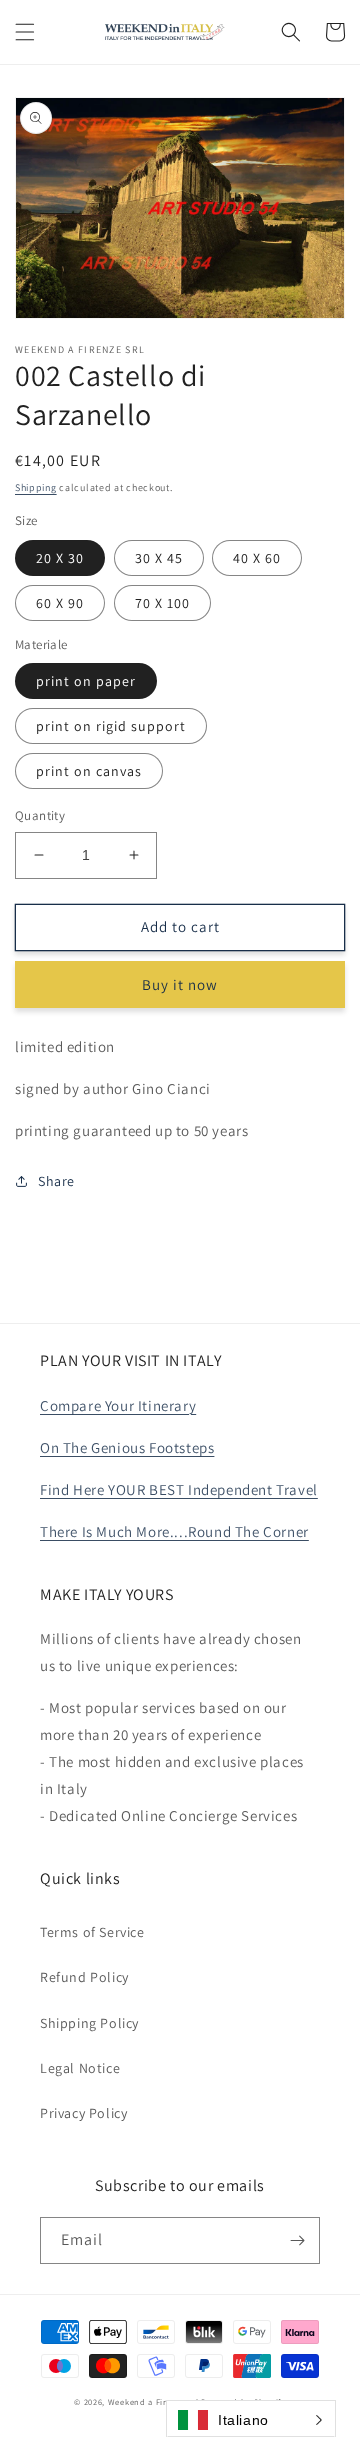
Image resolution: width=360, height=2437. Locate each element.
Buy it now (180, 984)
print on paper (86, 681)
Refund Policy (84, 1977)
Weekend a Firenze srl (153, 2401)
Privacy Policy (83, 2113)
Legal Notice (80, 2068)
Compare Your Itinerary (118, 1405)
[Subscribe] (297, 2240)
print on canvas (89, 771)
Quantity (40, 815)
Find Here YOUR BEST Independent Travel (179, 1489)
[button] (25, 32)
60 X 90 (60, 603)
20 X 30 (60, 558)
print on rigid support (111, 726)
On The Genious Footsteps (127, 1447)
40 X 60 (257, 558)
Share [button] (56, 1181)
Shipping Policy (89, 2023)
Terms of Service (92, 1932)
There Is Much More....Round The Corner (174, 1531)
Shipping (36, 487)
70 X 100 (162, 603)
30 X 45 (159, 558)
